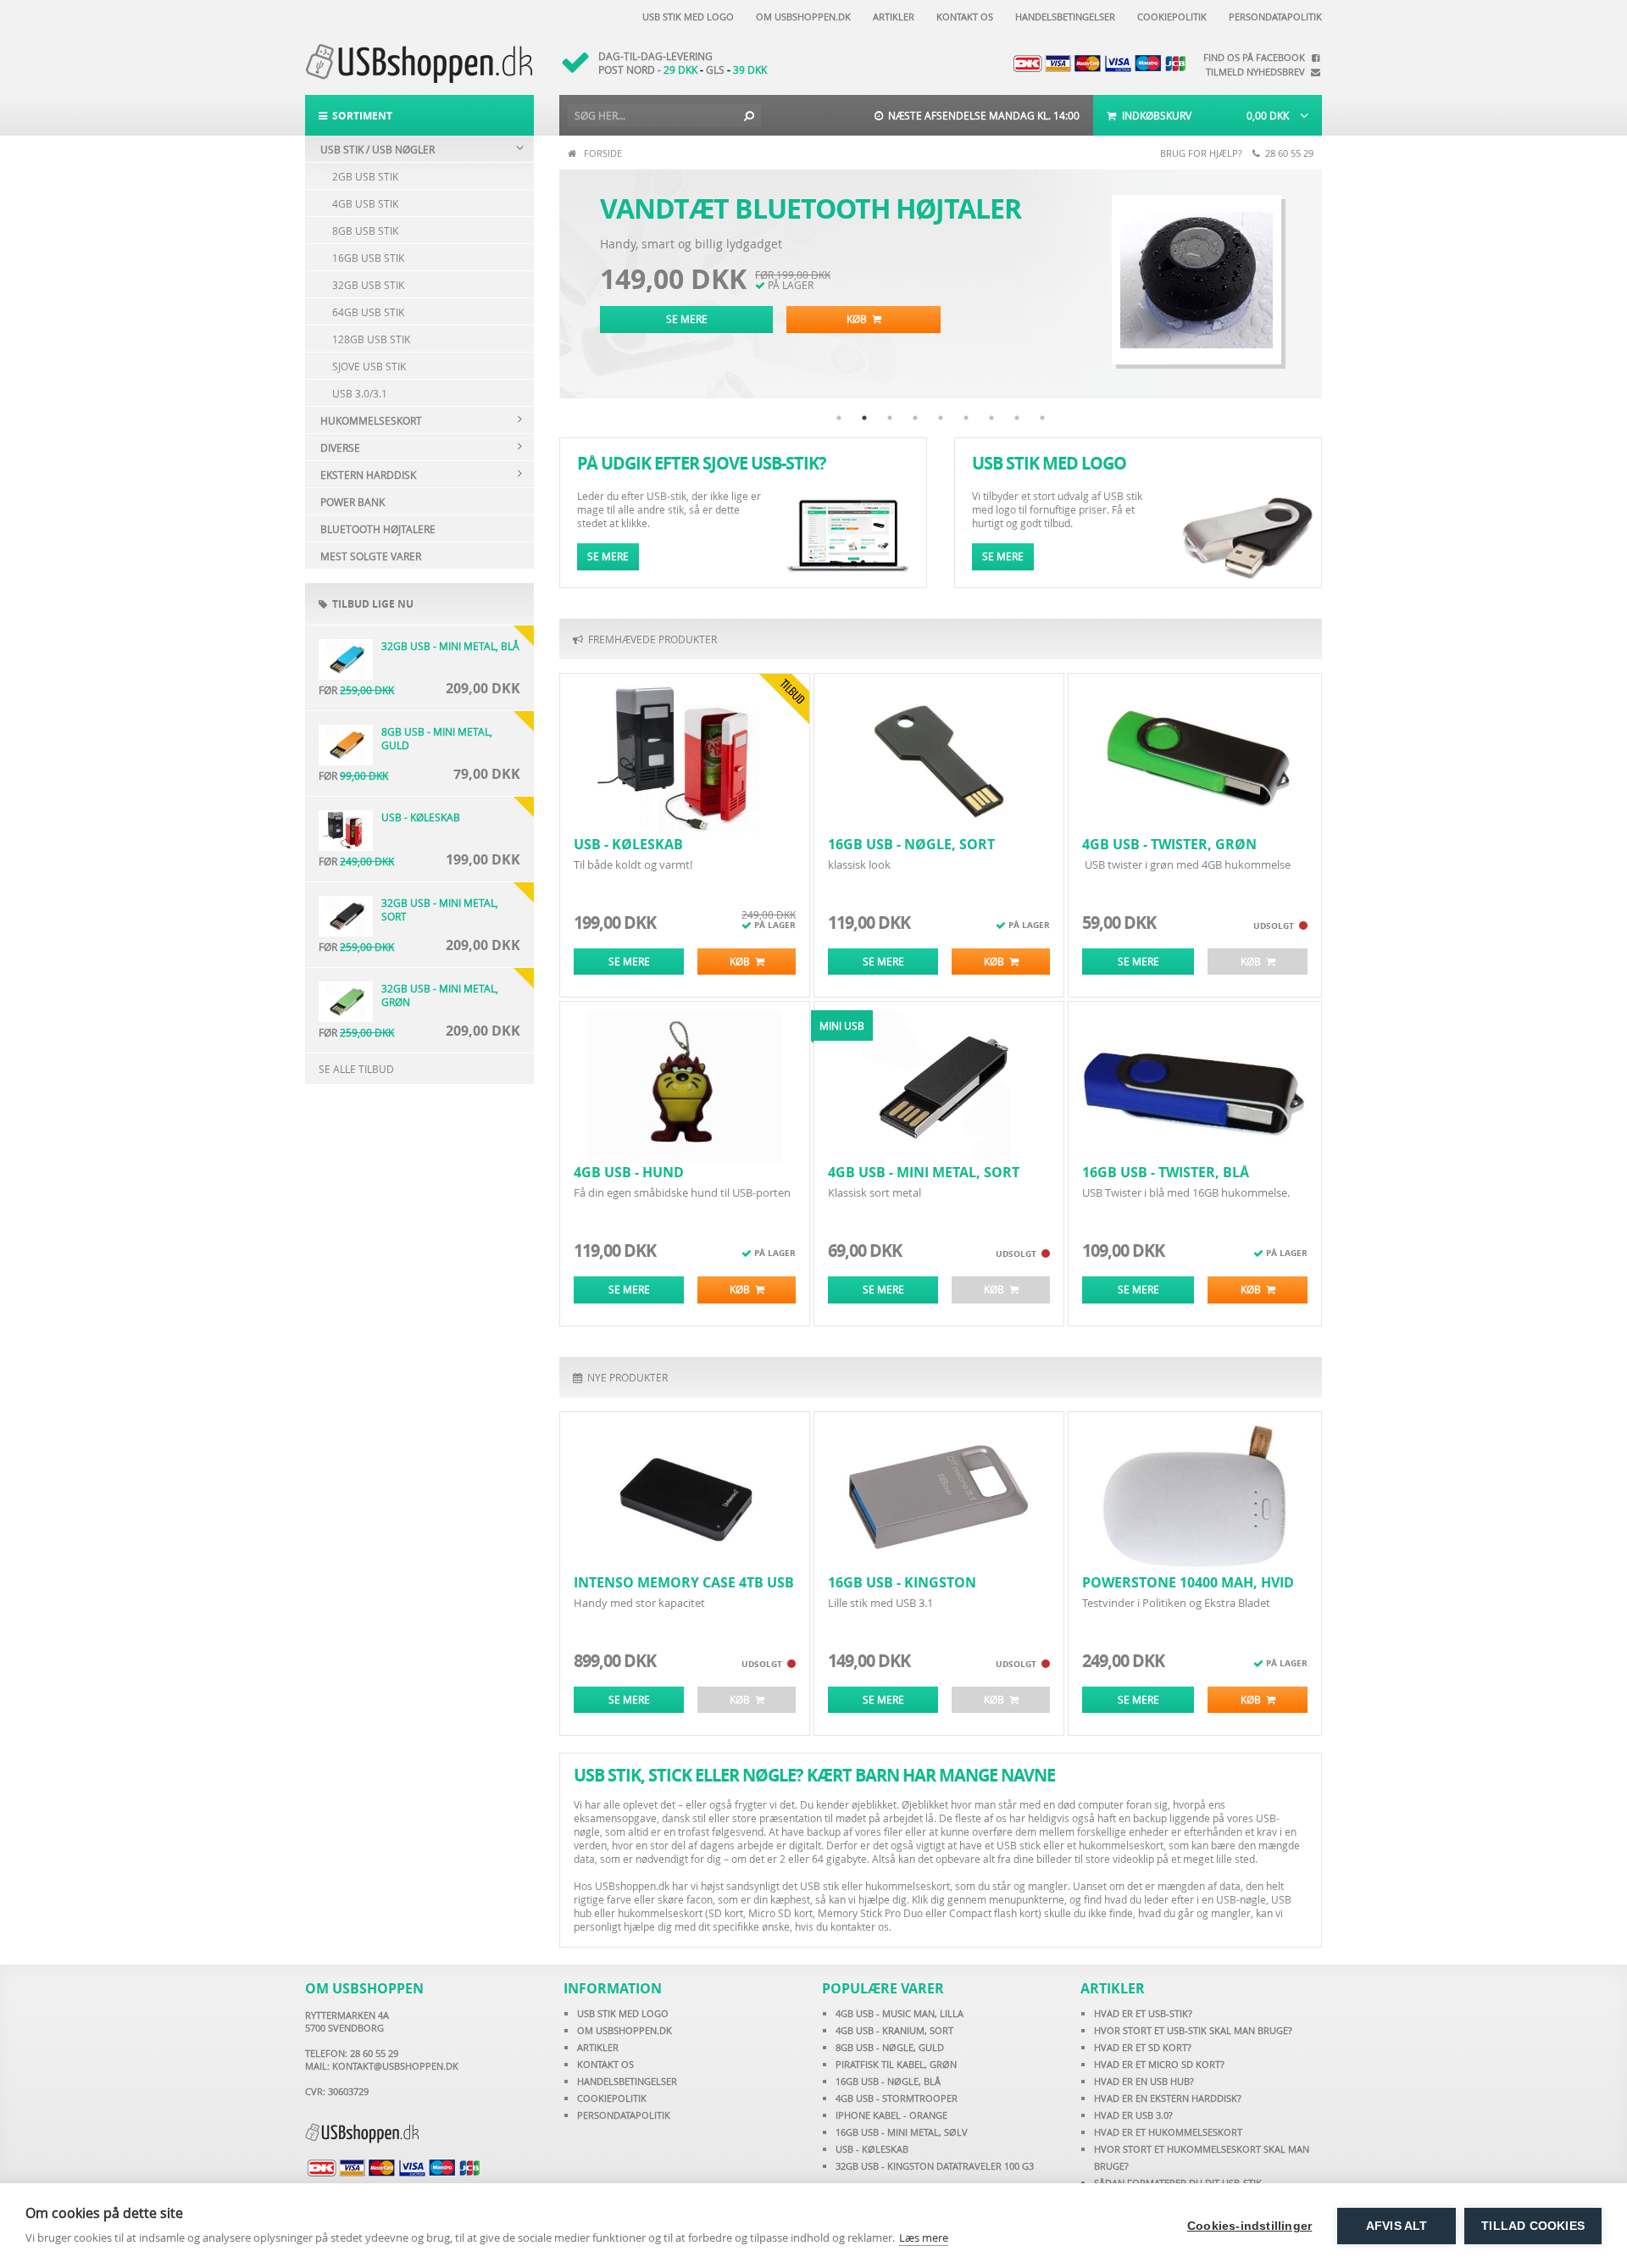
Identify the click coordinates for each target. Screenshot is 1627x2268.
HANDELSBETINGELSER (627, 2081)
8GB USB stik (365, 231)
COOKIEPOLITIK (612, 2098)
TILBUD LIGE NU (370, 604)
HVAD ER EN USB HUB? (1144, 2081)
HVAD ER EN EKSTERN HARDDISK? (1168, 2098)
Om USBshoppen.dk (801, 17)
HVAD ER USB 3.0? (1133, 2115)
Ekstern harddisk (368, 475)
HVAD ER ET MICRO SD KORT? (1159, 2064)
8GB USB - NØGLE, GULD (890, 2047)
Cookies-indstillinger (1249, 2226)
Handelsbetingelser (1063, 17)
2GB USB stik (365, 176)
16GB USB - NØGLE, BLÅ (888, 2081)
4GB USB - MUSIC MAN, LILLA (900, 2013)
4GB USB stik (365, 203)
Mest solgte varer (371, 556)
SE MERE (687, 319)
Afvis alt (1397, 2226)
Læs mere (924, 2237)
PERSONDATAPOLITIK (624, 2115)
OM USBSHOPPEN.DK (625, 2030)
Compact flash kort (994, 1913)
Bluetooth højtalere (378, 529)
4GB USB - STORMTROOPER (897, 2098)
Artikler (891, 17)
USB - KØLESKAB (872, 2149)
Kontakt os (962, 17)
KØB (859, 319)
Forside (603, 153)
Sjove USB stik (369, 366)
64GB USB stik (368, 312)
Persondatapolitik (1273, 17)
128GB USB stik (371, 339)
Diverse (340, 447)
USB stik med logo (686, 17)
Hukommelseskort (371, 420)
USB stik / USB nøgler (378, 149)
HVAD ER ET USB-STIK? (1143, 2013)
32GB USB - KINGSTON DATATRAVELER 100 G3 (935, 2166)
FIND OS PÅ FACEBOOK (1257, 57)
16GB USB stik (368, 258)
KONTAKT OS (605, 2064)
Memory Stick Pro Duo (870, 1913)
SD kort (726, 1913)
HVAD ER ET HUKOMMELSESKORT (1168, 2132)
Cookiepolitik (1169, 17)
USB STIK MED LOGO (623, 2013)
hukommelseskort (660, 1913)
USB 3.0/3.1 (360, 393)
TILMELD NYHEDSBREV (1258, 72)
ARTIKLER (598, 2047)
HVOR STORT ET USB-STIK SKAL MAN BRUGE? (1193, 2030)
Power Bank (353, 502)
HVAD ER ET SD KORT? (1143, 2047)
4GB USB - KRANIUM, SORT (894, 2030)
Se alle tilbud (356, 1069)
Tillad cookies (1533, 2226)
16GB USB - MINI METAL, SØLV (902, 2132)
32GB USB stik (368, 285)
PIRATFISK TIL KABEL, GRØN (896, 2064)
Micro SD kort (780, 1913)
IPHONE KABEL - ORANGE (891, 2115)
